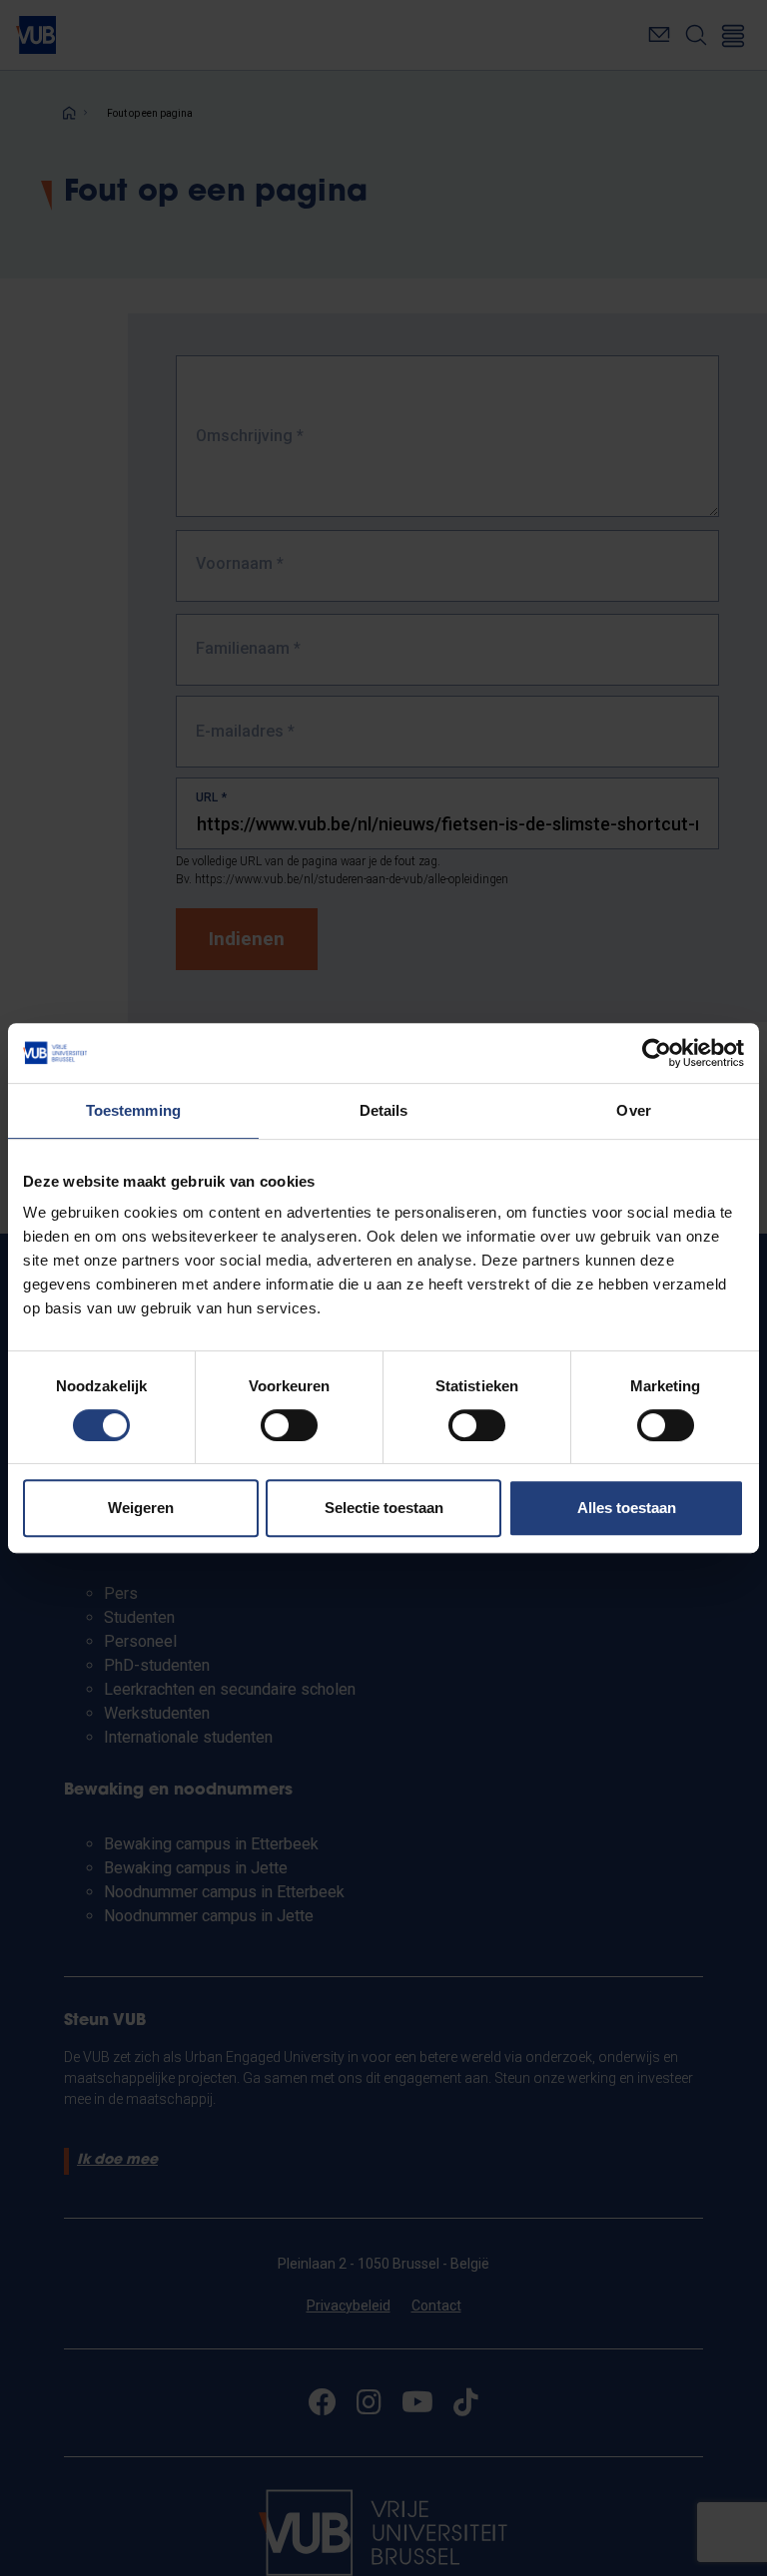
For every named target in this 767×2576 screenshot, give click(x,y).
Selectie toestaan (384, 1508)
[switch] (289, 1425)
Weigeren (141, 1508)
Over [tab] (633, 1110)
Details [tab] (384, 1110)
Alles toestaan (627, 1508)
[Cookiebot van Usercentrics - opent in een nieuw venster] (657, 1053)
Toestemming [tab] (133, 1110)
